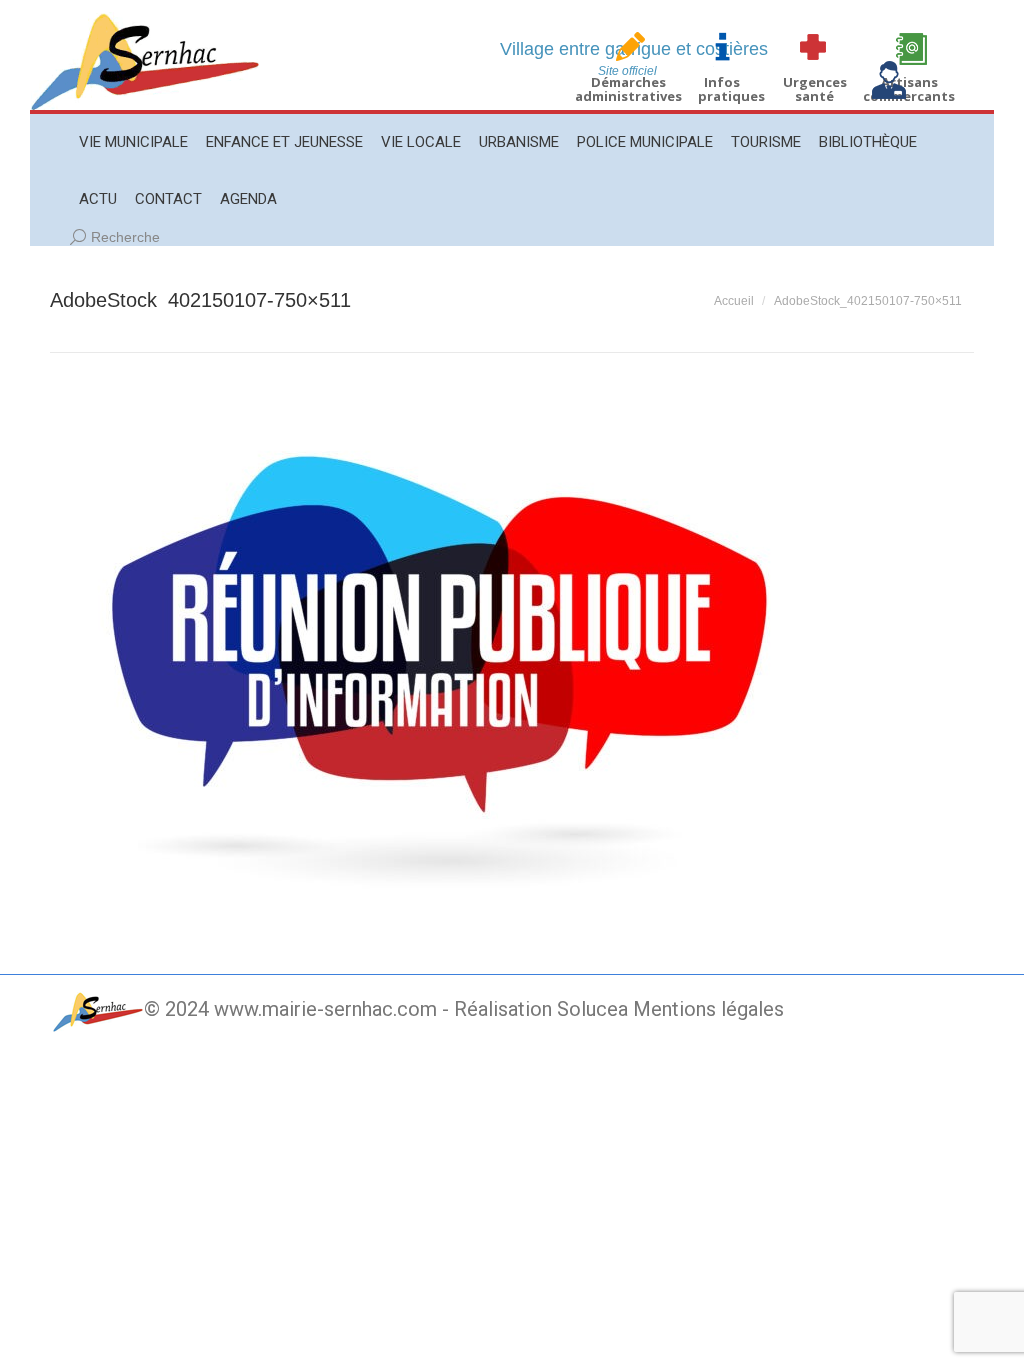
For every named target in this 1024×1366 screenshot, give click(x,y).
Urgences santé (815, 89)
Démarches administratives (628, 89)
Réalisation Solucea (541, 1009)
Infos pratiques (731, 89)
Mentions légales (708, 1009)
